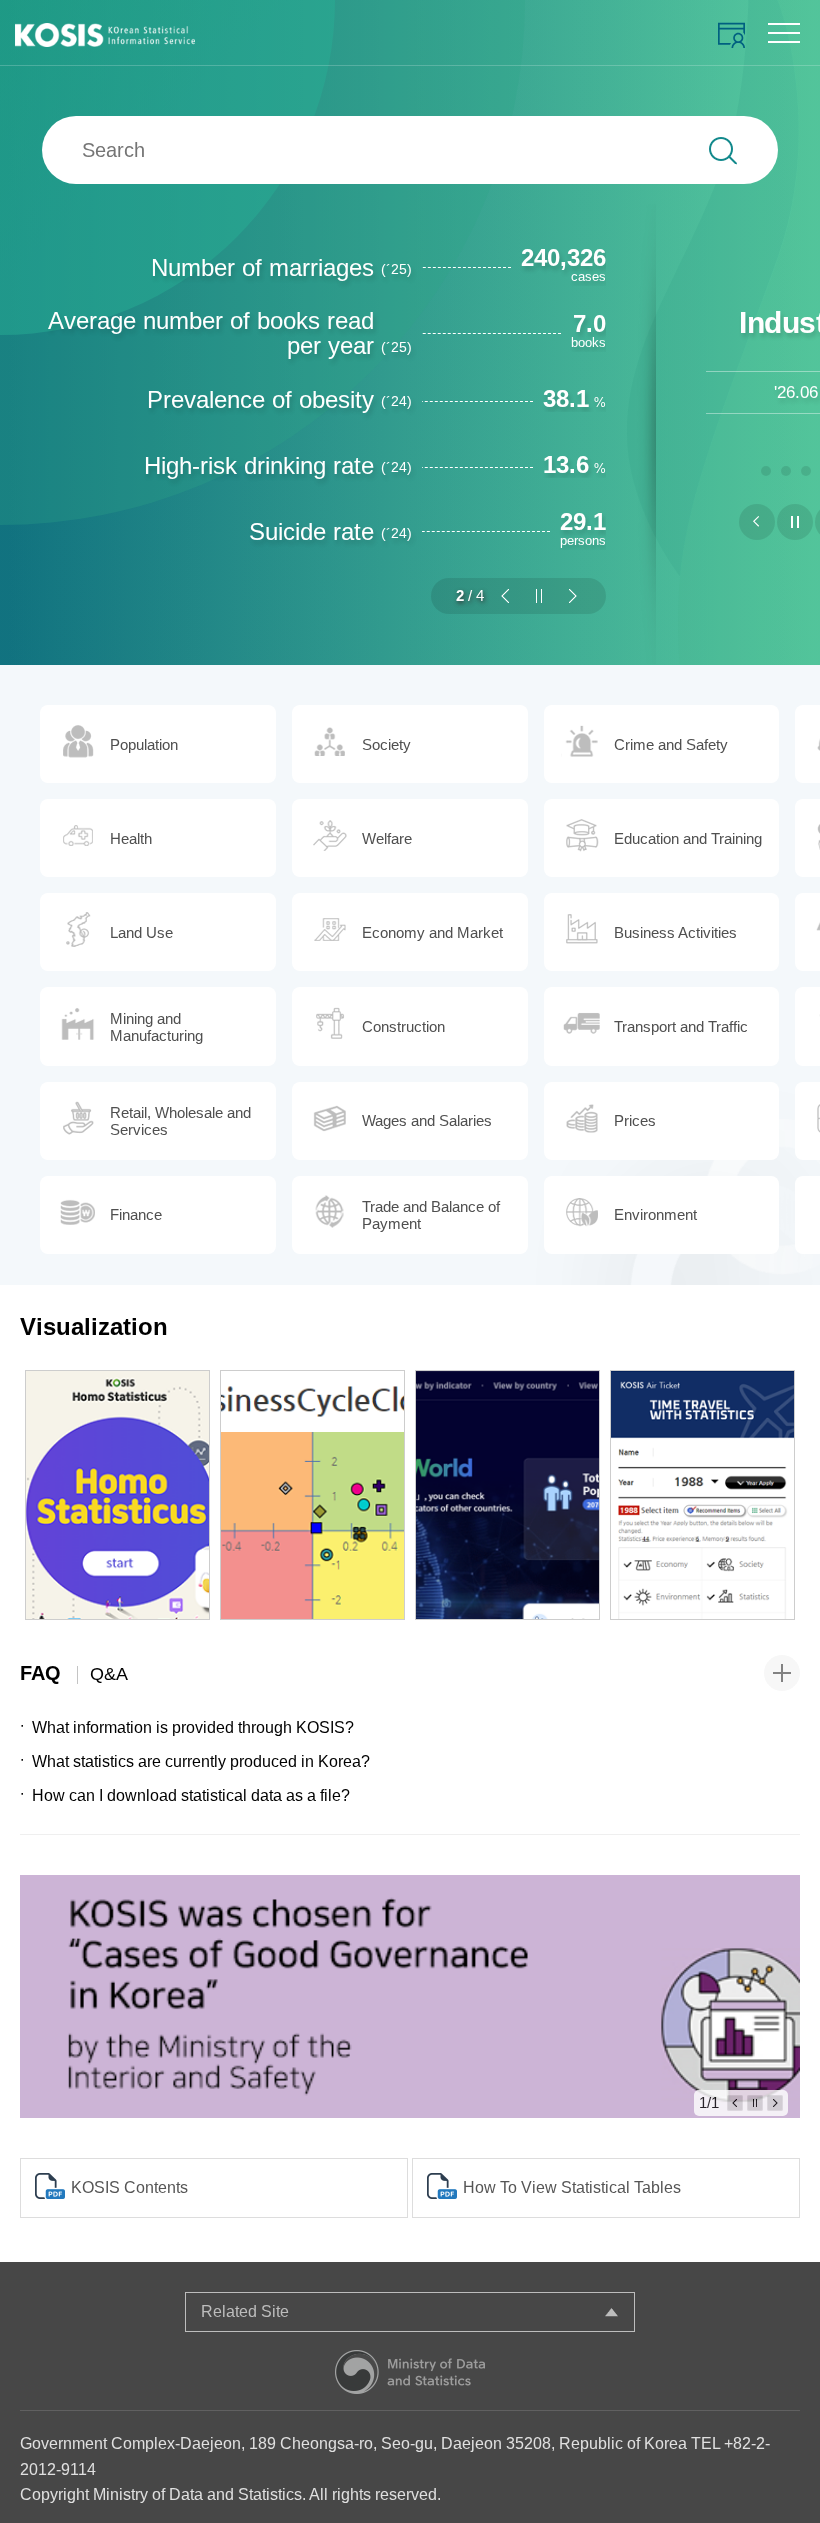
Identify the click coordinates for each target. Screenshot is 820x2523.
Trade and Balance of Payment (431, 1215)
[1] (766, 468)
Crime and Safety (671, 744)
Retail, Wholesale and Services (180, 1121)
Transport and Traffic (681, 1026)
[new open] (410, 1996)
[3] (806, 468)
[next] (573, 596)
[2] (786, 468)
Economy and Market (432, 932)
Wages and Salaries (427, 1120)
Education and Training (688, 838)
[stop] (539, 596)
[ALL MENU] (784, 33)
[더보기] (782, 1673)
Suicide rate (330, 531)
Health (131, 838)
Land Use (141, 932)
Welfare (387, 838)
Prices (635, 1120)
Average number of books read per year (230, 333)
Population (144, 744)
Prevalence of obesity (279, 399)
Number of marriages (281, 267)
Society (386, 744)
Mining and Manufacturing (156, 1027)
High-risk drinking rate (278, 465)
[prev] (505, 596)
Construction (403, 1026)
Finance (136, 1214)
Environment (655, 1214)
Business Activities (675, 932)
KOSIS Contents (129, 2187)
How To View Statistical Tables (572, 2187)
